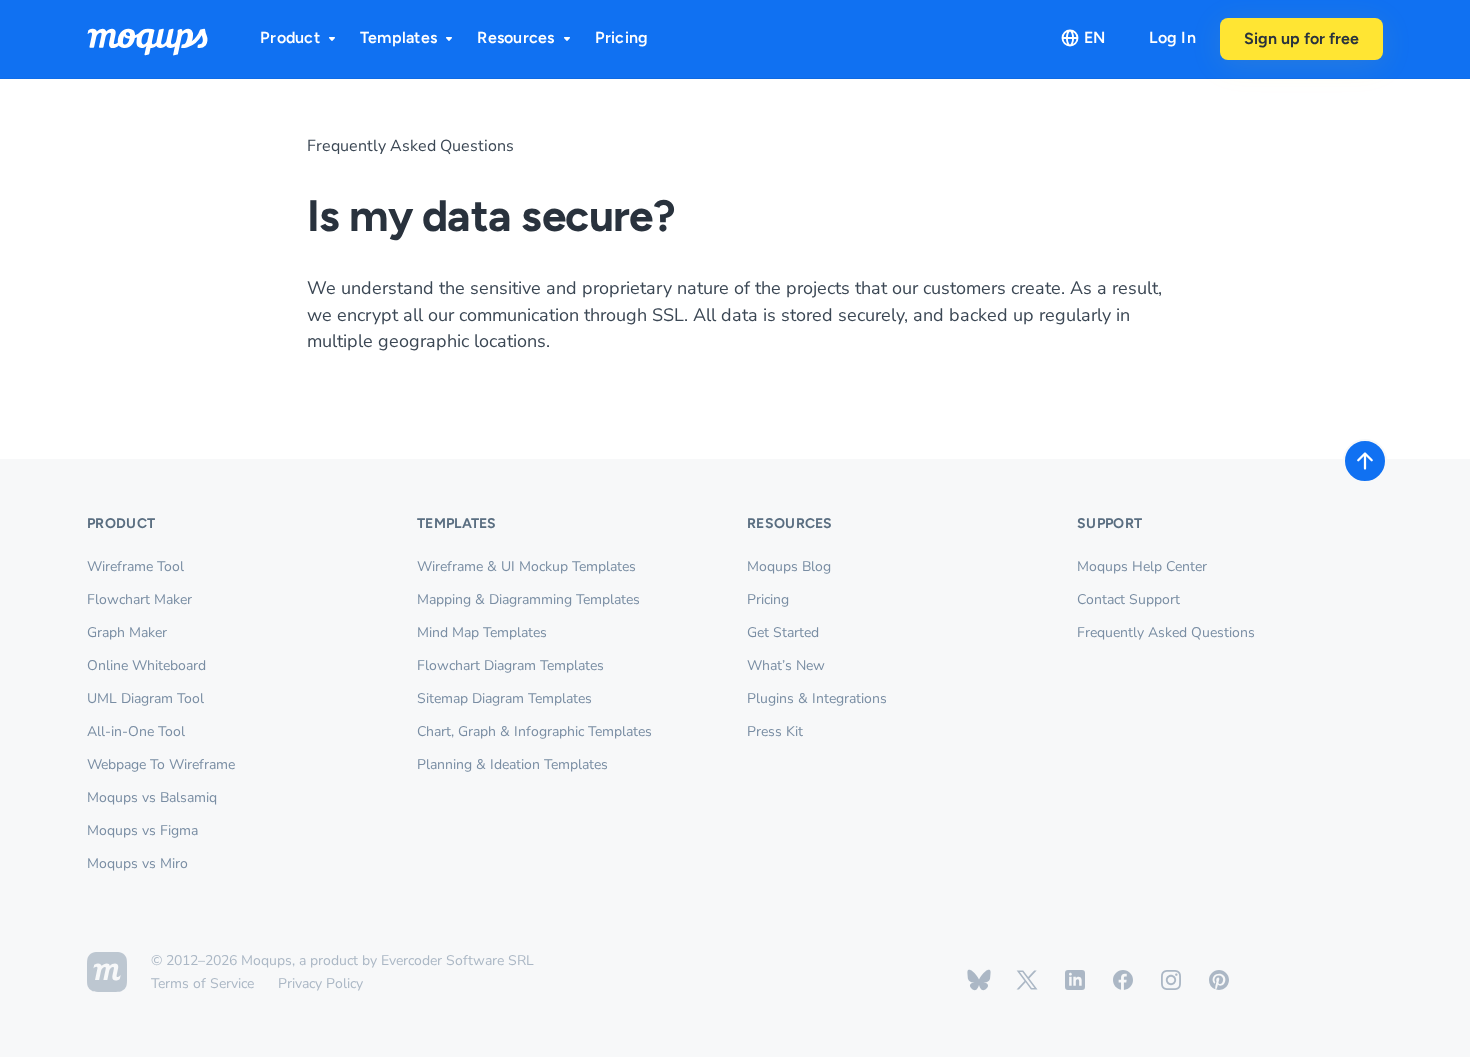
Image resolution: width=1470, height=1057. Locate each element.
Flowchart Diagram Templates (510, 665)
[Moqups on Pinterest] (1219, 980)
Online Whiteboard (146, 665)
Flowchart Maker (139, 599)
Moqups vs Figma (142, 830)
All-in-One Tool (136, 731)
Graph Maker (127, 632)
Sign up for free (1301, 38)
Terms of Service (202, 983)
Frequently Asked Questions (410, 146)
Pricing (622, 37)
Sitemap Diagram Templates (504, 698)
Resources (515, 37)
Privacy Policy (320, 983)
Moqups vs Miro (137, 863)
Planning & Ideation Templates (512, 764)
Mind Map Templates (482, 632)
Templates (398, 37)
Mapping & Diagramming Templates (528, 599)
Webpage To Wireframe (161, 764)
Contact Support (1128, 599)
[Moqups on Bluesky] (979, 980)
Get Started (783, 632)
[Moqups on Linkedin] (1075, 980)
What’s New (786, 665)
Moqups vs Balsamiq (152, 797)
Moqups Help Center (1142, 566)
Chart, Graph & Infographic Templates (534, 731)
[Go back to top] (1365, 461)
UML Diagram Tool (145, 698)
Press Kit (775, 731)
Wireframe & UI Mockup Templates (526, 566)
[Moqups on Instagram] (1171, 980)
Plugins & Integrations (817, 698)
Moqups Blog (789, 566)
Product (290, 37)
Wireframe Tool (135, 566)
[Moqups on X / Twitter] (1027, 980)
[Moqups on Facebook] (1123, 980)
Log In (1172, 37)
